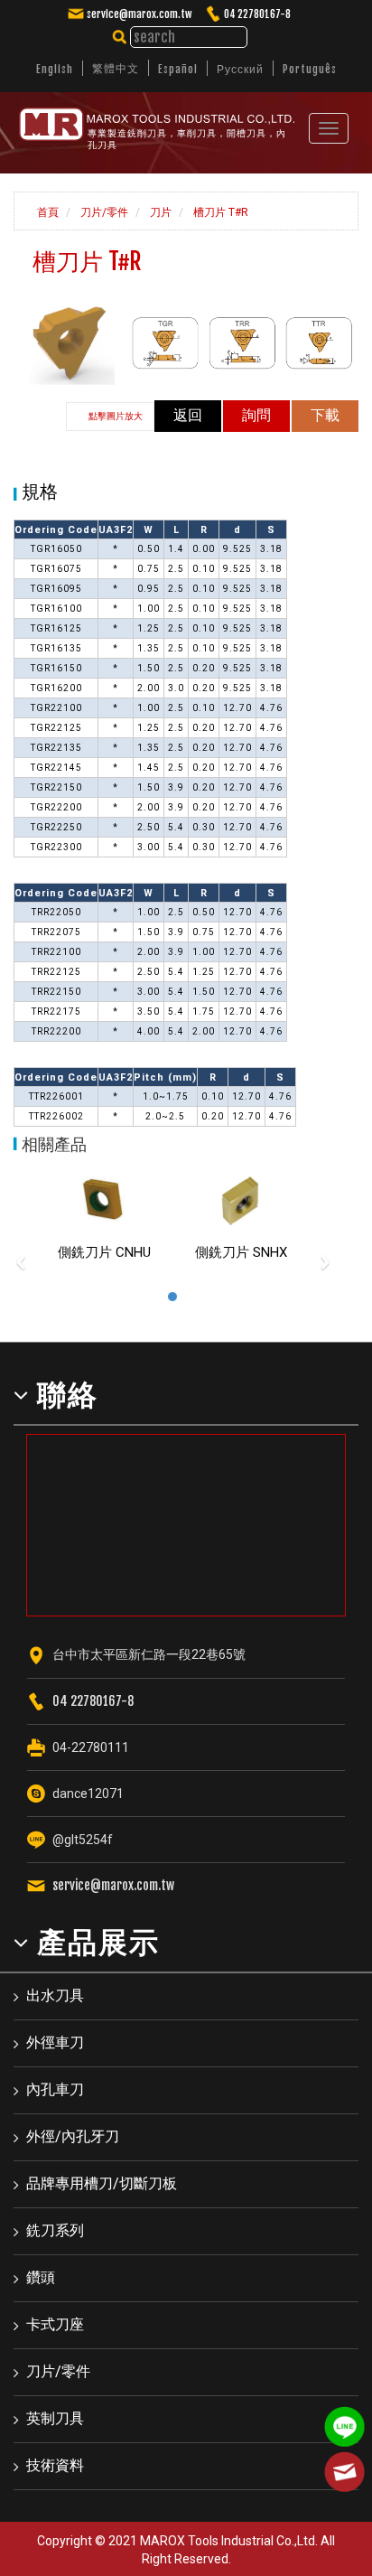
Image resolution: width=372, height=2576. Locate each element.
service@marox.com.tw (139, 14)
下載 (325, 415)
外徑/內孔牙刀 (73, 2136)
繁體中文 (116, 68)
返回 (188, 415)
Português (310, 69)
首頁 (46, 212)
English (55, 69)
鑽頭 (41, 2277)
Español (178, 69)
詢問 (256, 415)
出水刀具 (55, 1995)
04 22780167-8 (257, 14)
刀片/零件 (103, 212)
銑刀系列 (55, 2230)
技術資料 (55, 2465)
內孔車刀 (55, 2089)
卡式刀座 (55, 2324)
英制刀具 (55, 2418)
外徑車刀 (55, 2042)
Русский (240, 69)
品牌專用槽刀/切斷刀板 (102, 2183)
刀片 (159, 212)
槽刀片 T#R (219, 212)
